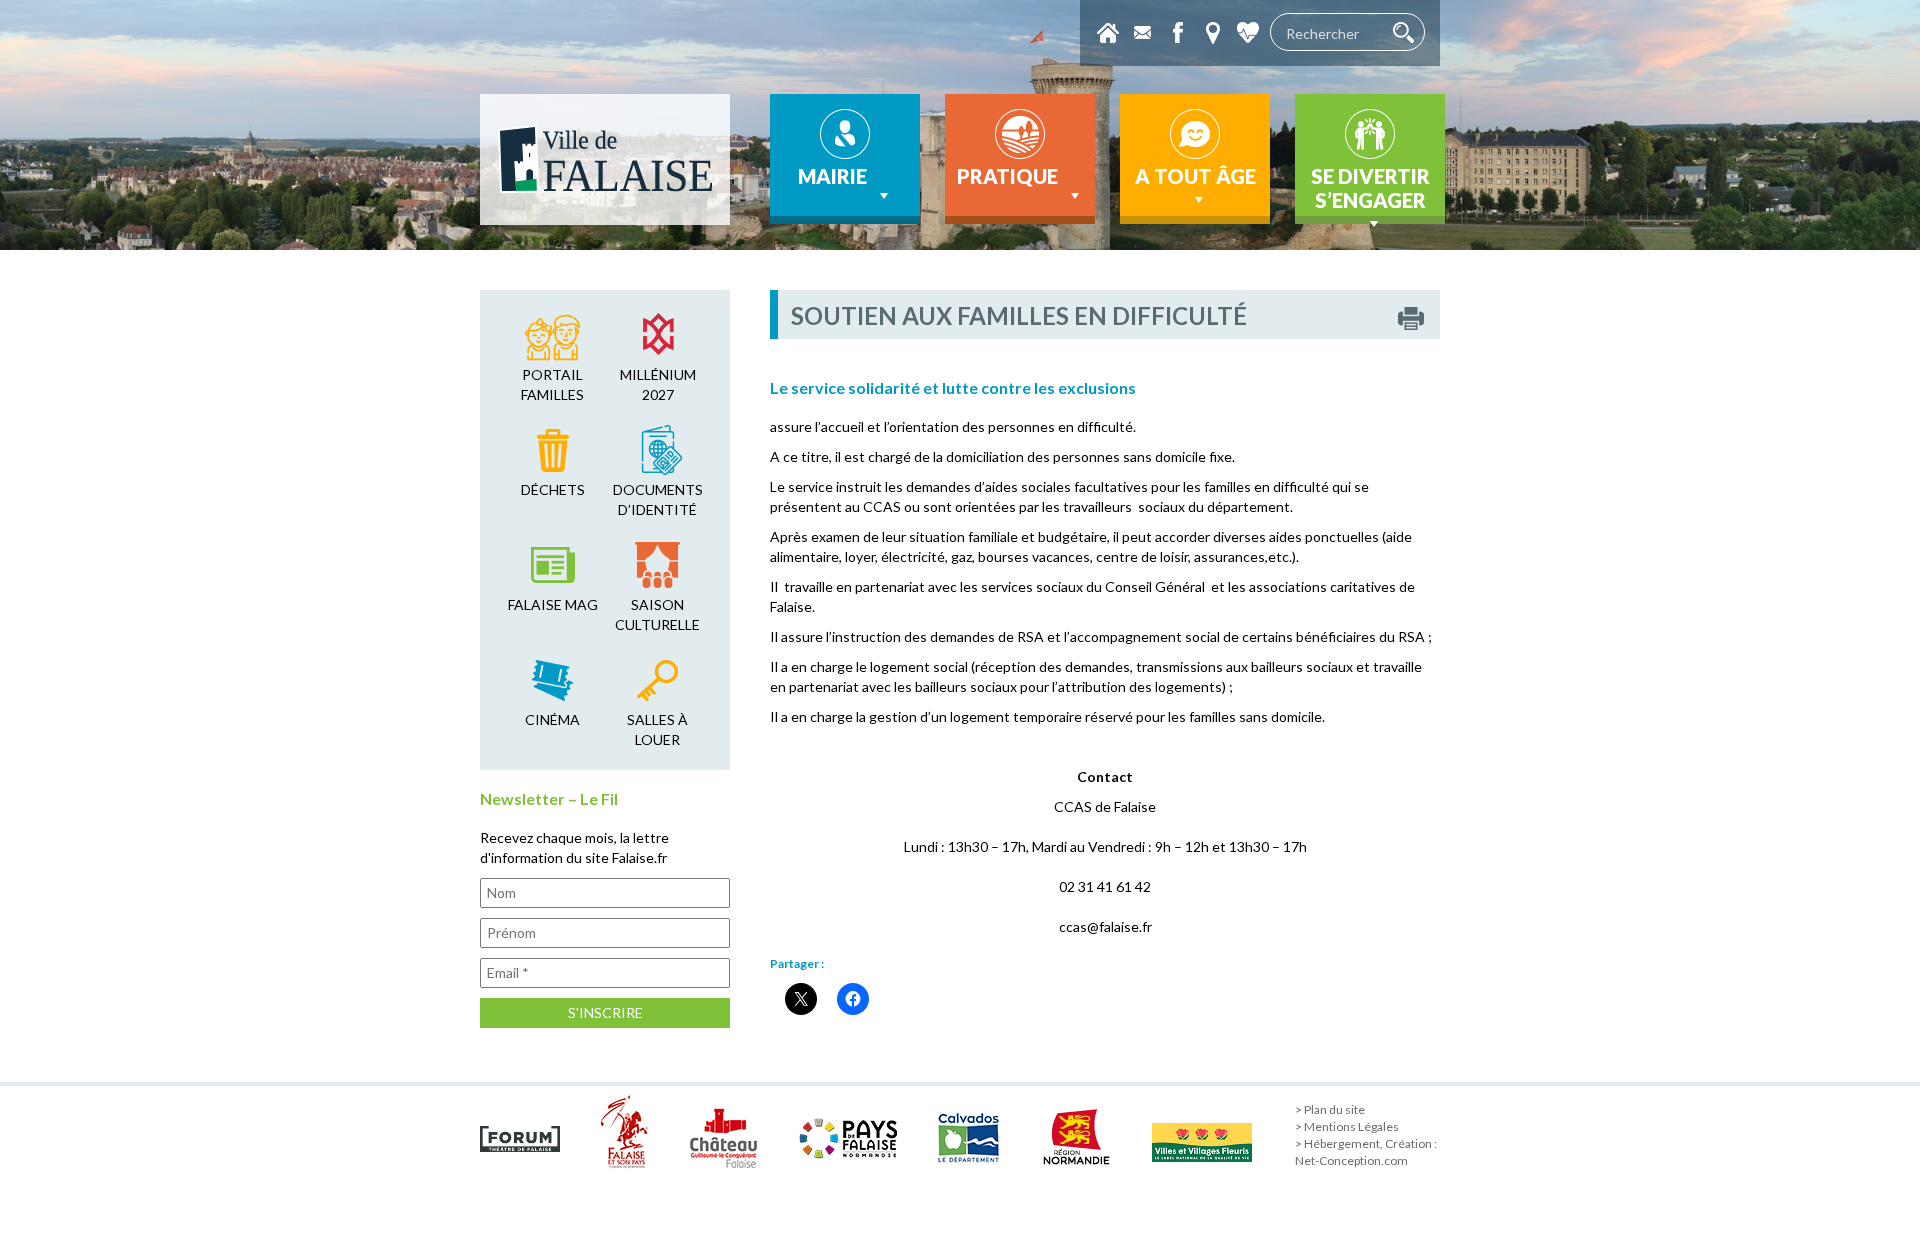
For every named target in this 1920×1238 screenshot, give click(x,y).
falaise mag (553, 604)
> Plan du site (1330, 1109)
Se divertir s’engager (1370, 188)
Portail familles (552, 384)
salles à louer (657, 729)
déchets (553, 489)
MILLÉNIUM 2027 (658, 384)
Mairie (832, 176)
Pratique (1007, 176)
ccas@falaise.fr (1105, 926)
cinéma (552, 719)
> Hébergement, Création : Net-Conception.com (1366, 1152)
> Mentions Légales (1347, 1126)
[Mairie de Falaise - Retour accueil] (605, 159)
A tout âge (1195, 176)
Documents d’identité (658, 499)
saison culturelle (657, 614)
